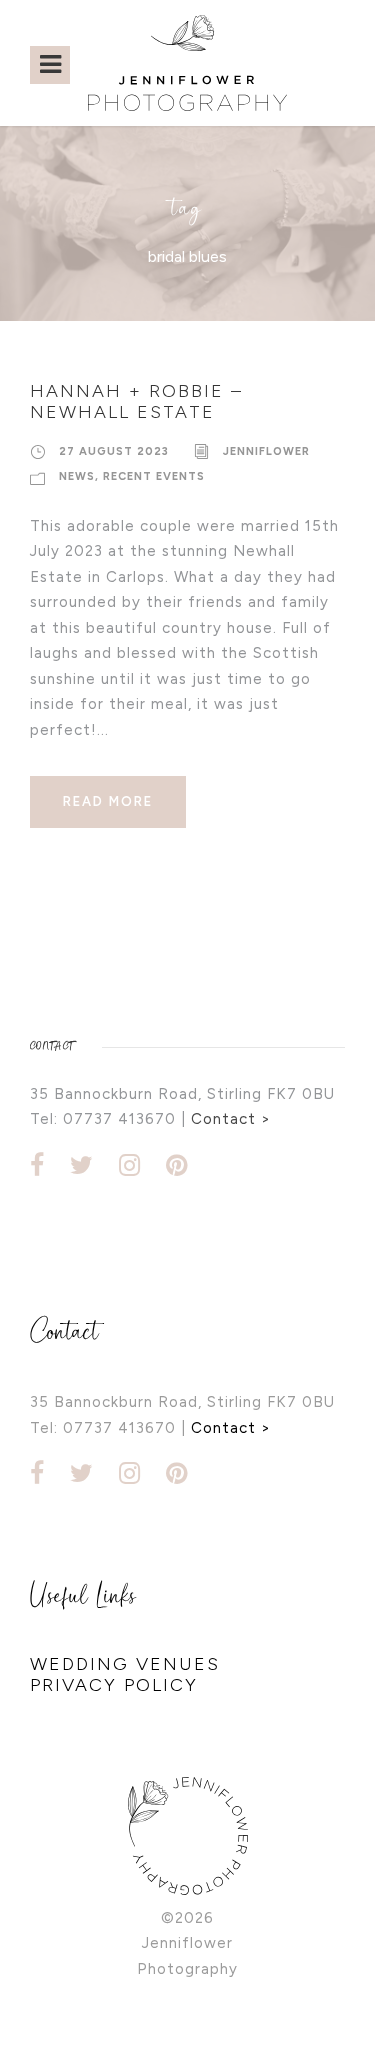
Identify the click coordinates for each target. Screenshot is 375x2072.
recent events (154, 476)
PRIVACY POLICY (114, 1685)
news (77, 476)
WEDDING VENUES (125, 1664)
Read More (108, 801)
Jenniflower (266, 451)
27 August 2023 (114, 451)
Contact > (231, 1119)
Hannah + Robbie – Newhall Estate (136, 402)
